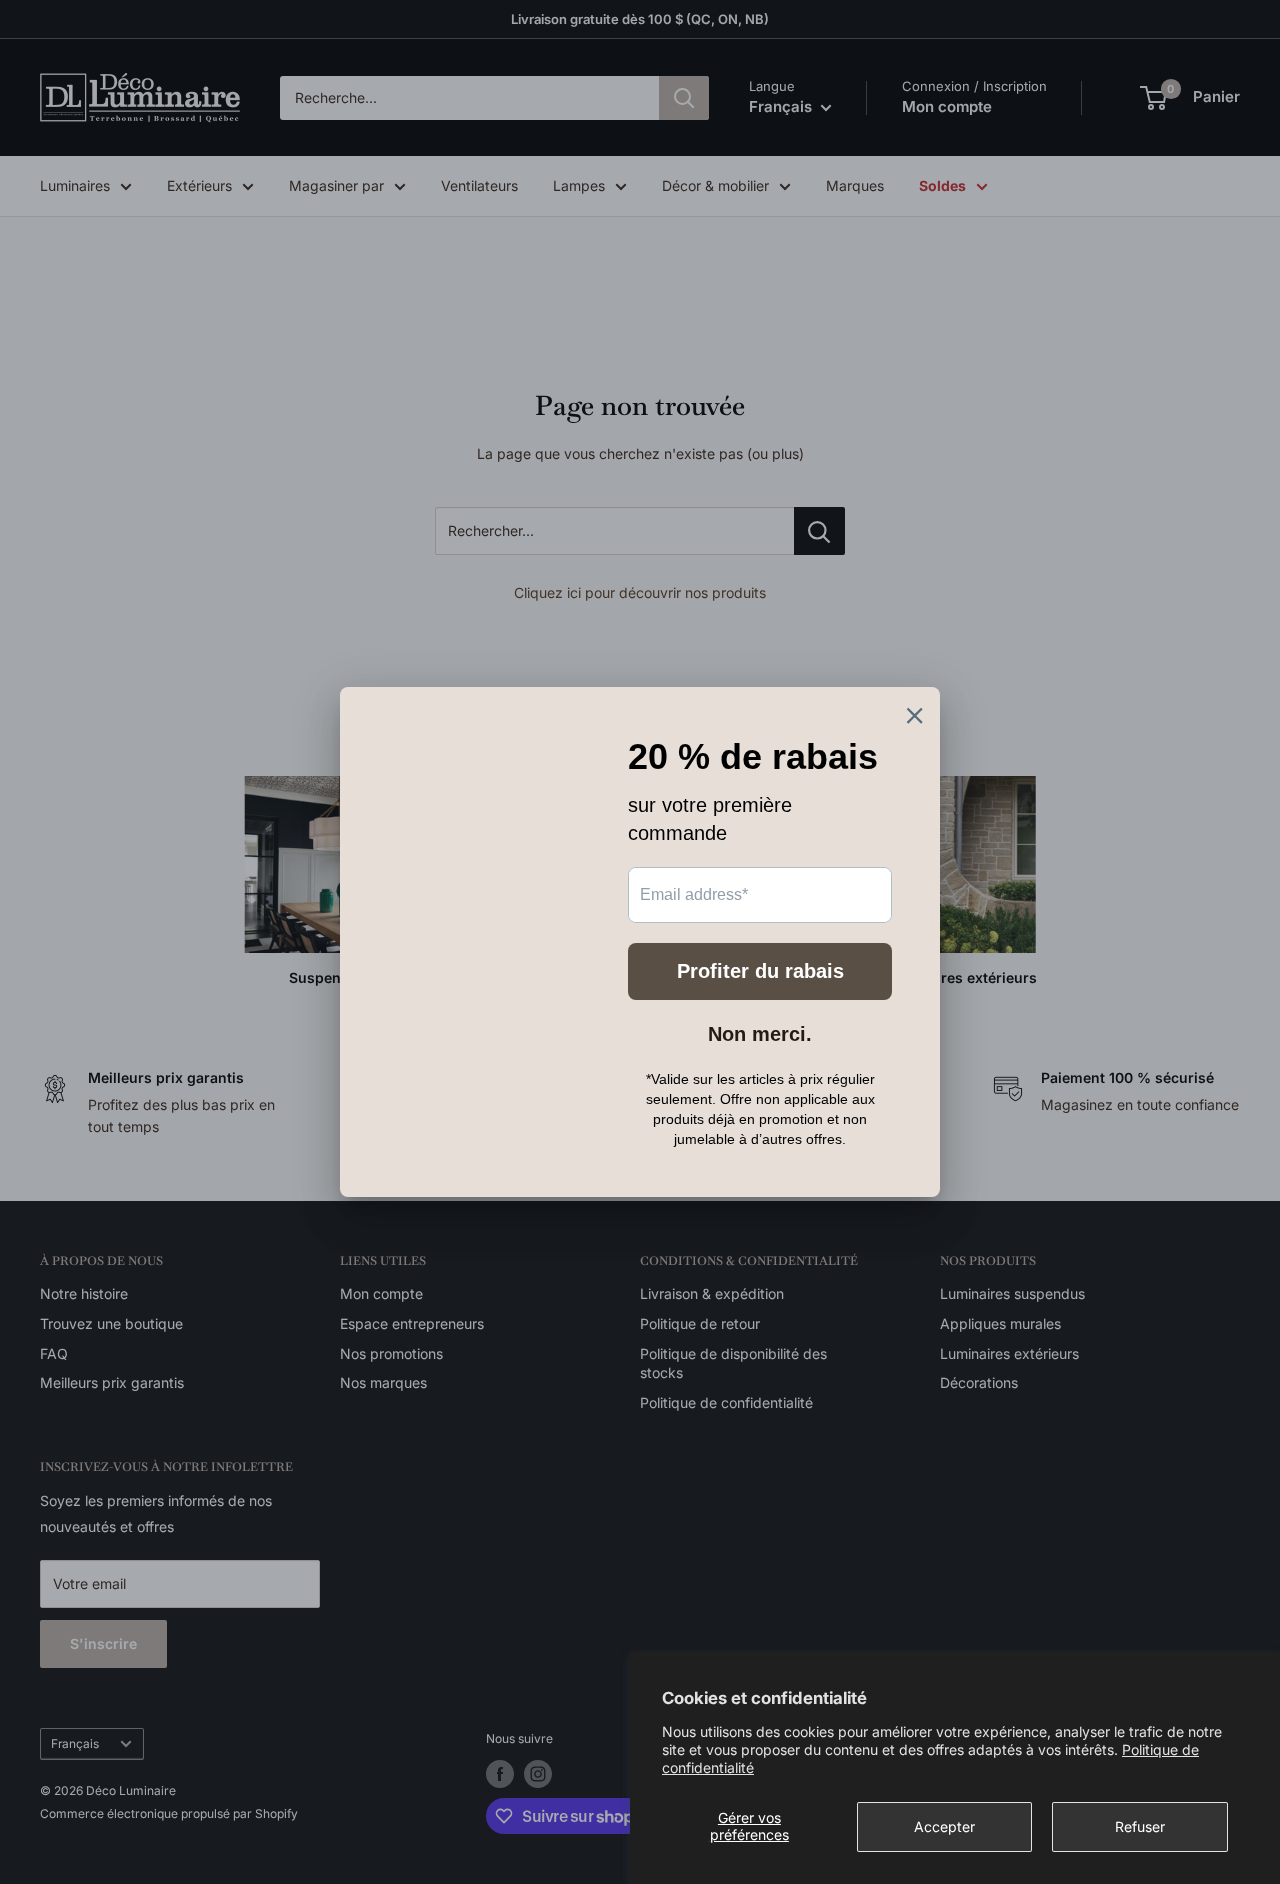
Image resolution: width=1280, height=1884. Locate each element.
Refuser (1140, 1826)
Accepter (944, 1826)
